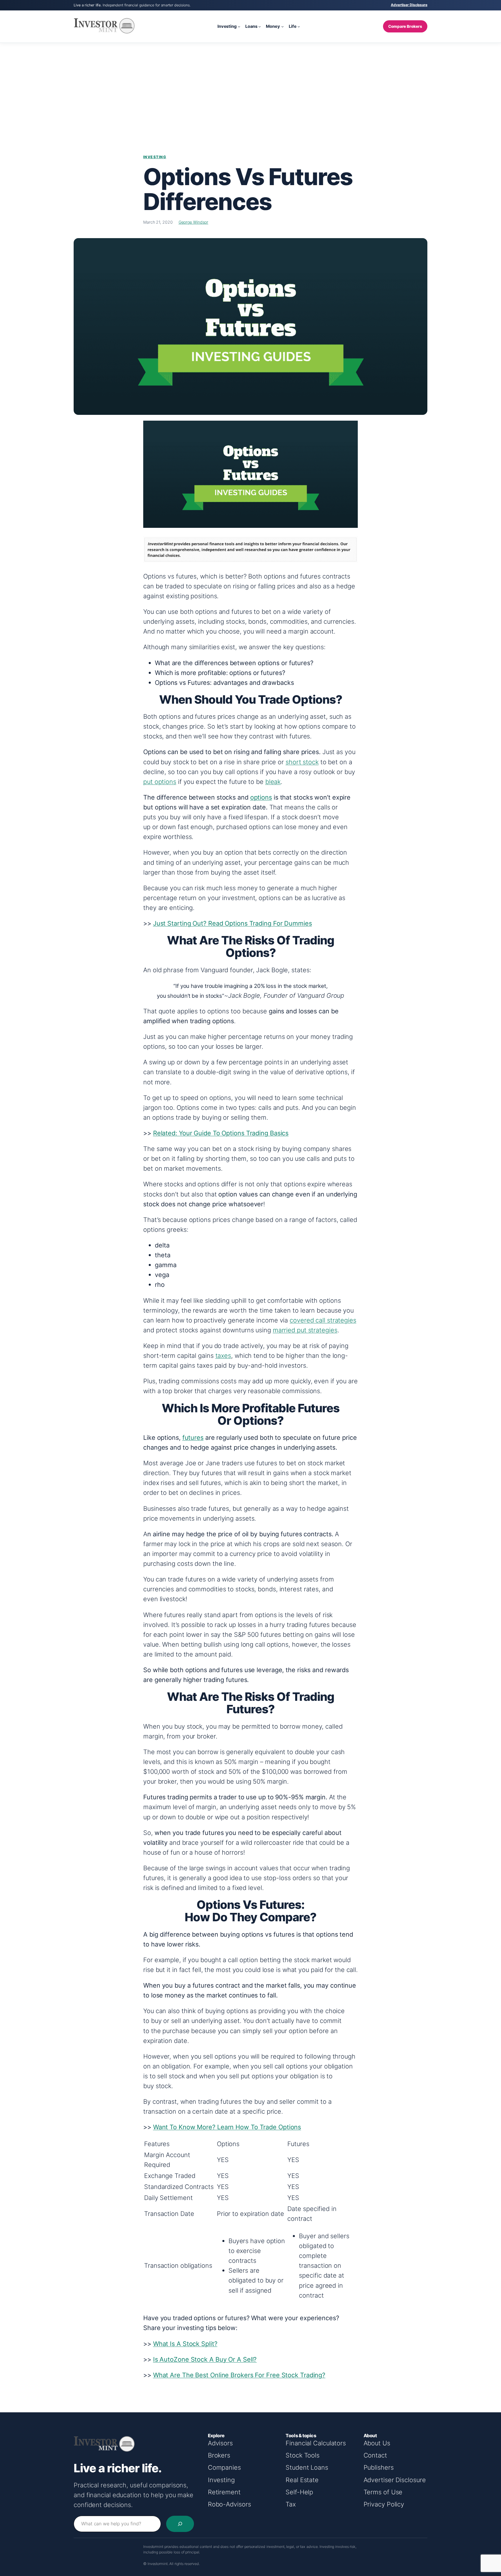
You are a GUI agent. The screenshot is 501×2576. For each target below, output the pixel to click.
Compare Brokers (405, 26)
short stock (302, 762)
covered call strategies (323, 1320)
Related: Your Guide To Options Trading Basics (221, 1133)
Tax (291, 2504)
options (261, 797)
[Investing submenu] (239, 27)
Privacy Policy (384, 2504)
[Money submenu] (283, 27)
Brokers (219, 2455)
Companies (224, 2467)
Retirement (224, 2492)
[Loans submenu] (260, 27)
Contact (375, 2455)
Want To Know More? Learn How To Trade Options (227, 2127)
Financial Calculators (316, 2443)
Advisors (220, 2443)
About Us (377, 2443)
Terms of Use (383, 2492)
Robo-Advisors (229, 2504)
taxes (223, 1355)
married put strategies (305, 1330)
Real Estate (302, 2480)
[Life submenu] (299, 27)
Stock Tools (303, 2455)
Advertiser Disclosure (409, 5)
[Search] (180, 2524)
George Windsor (194, 222)
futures (193, 1437)
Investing (155, 157)
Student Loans (307, 2467)
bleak (273, 782)
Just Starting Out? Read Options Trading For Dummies (233, 923)
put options (160, 782)
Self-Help (299, 2492)
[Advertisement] (251, 89)
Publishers (379, 2467)
